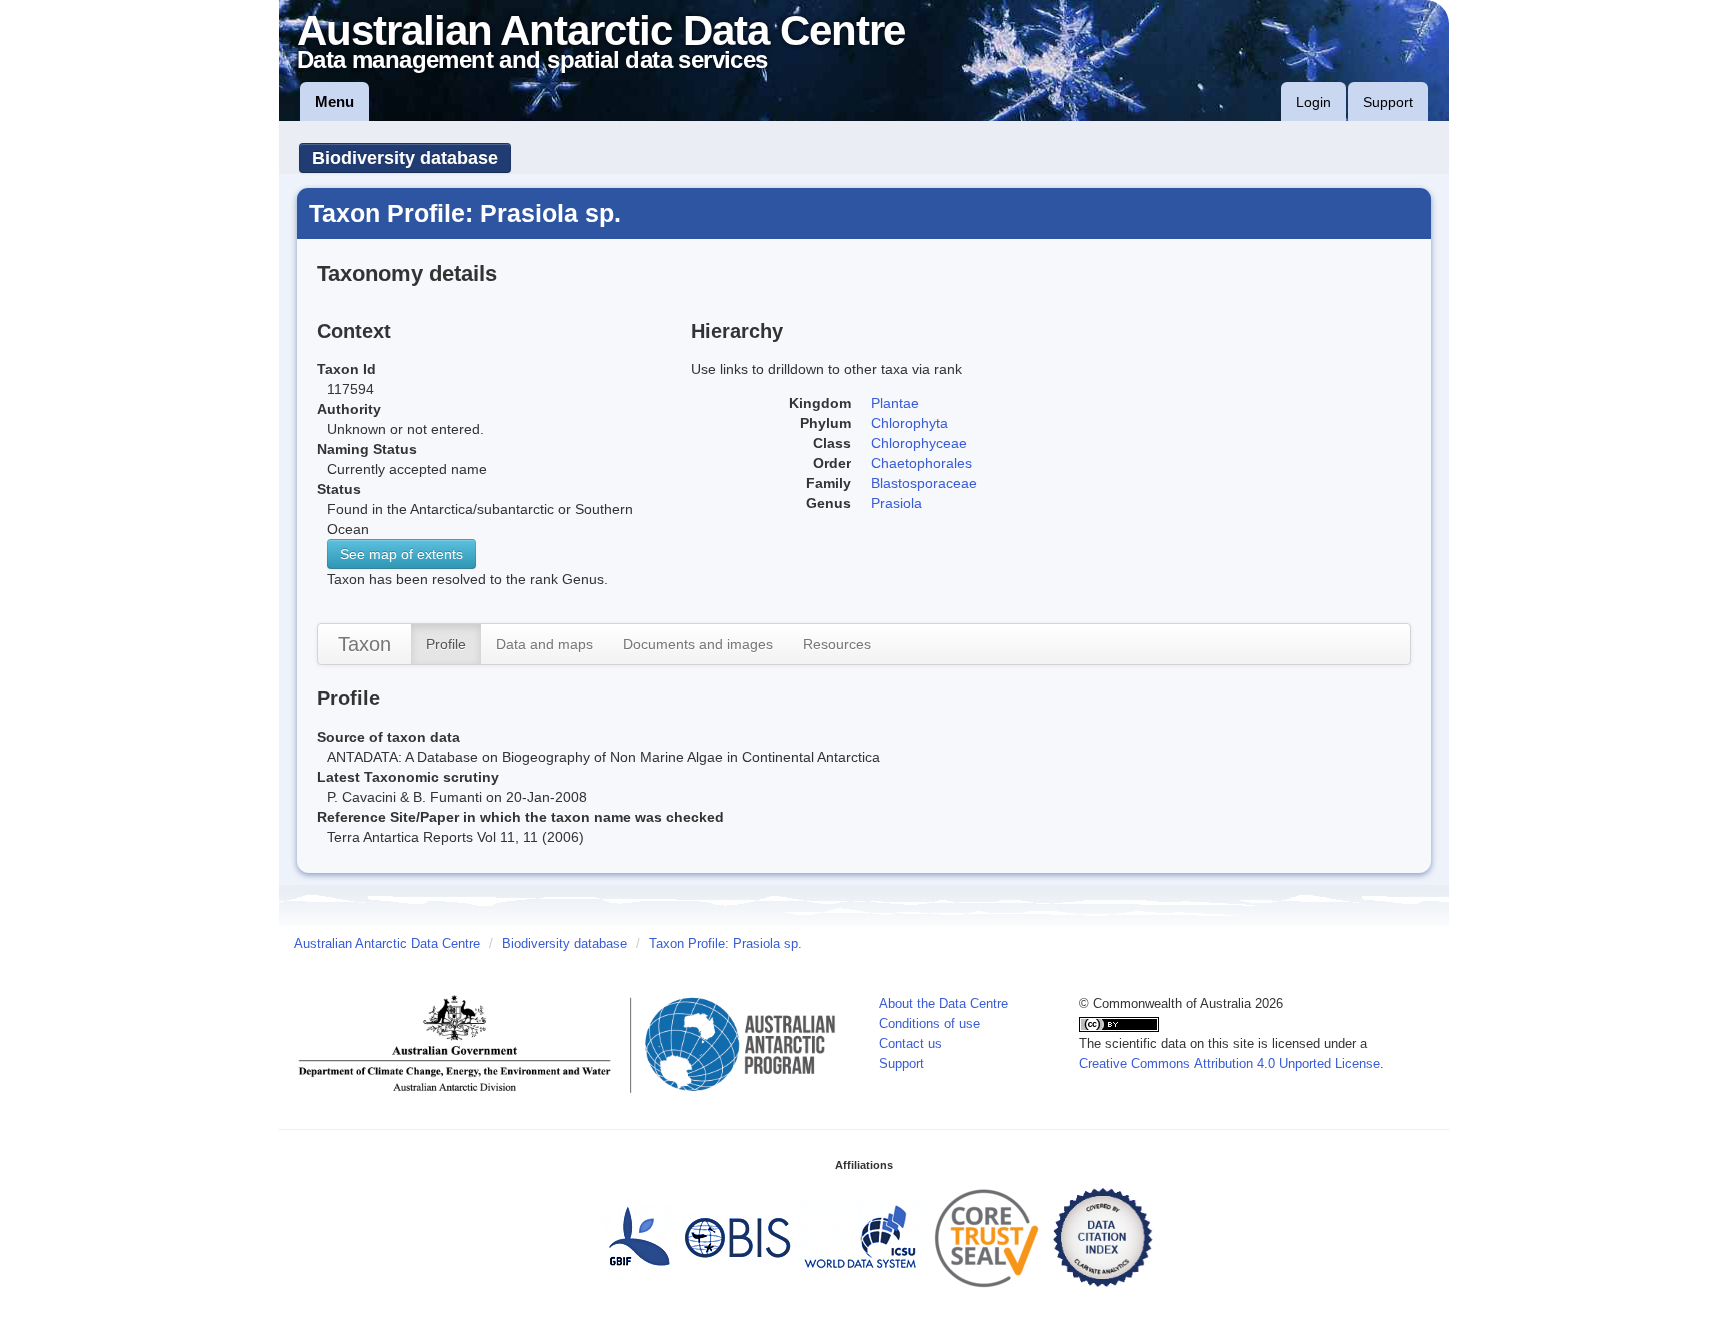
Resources (837, 644)
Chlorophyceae (919, 443)
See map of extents (401, 554)
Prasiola (896, 503)
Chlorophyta (909, 423)
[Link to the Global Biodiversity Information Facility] (639, 1237)
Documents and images (698, 644)
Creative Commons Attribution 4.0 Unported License (1229, 1064)
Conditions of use (929, 1024)
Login (1313, 102)
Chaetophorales (921, 463)
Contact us (910, 1044)
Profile (446, 644)
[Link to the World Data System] (860, 1237)
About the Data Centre (943, 1004)
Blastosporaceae (924, 483)
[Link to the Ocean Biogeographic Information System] (738, 1237)
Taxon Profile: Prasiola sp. (725, 944)
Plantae (895, 403)
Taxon (364, 644)
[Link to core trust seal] (987, 1237)
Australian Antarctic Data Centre (387, 944)
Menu (334, 101)
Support (1388, 102)
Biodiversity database (405, 158)
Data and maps (544, 644)
